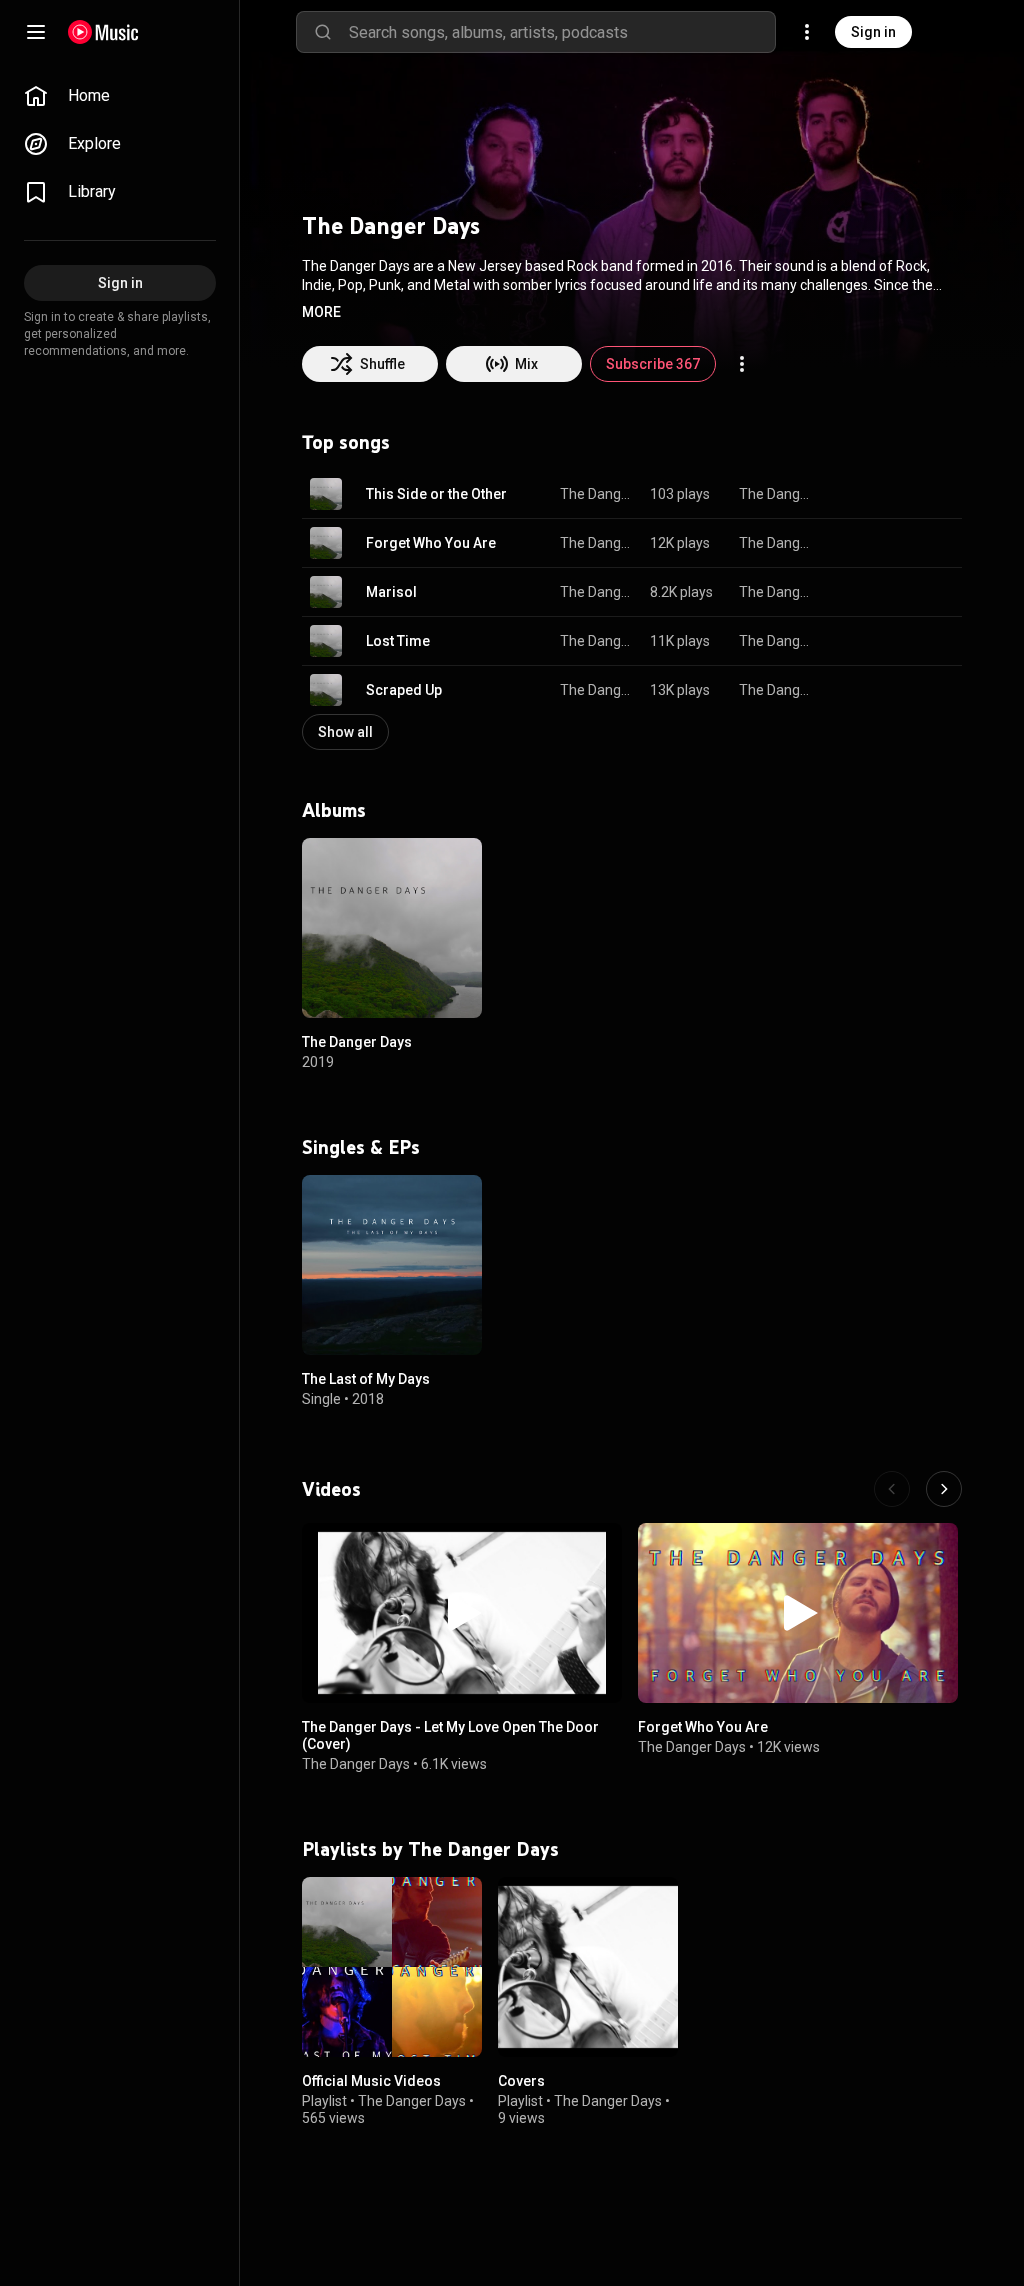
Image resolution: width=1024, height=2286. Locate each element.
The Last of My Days (366, 1379)
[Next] (944, 1489)
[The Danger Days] (392, 928)
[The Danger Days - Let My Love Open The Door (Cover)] (462, 1613)
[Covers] (588, 1967)
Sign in (873, 32)
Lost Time (398, 641)
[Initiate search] (323, 32)
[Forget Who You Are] (798, 1613)
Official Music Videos (371, 2081)
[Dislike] (884, 494)
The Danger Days (597, 494)
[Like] (846, 494)
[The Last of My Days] (392, 1265)
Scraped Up (404, 690)
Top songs (346, 442)
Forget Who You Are (431, 543)
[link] (120, 96)
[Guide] (36, 32)
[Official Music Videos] (392, 1967)
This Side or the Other (436, 494)
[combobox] (562, 32)
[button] (321, 312)
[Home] (103, 32)
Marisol (391, 592)
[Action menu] (742, 364)
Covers (521, 2081)
